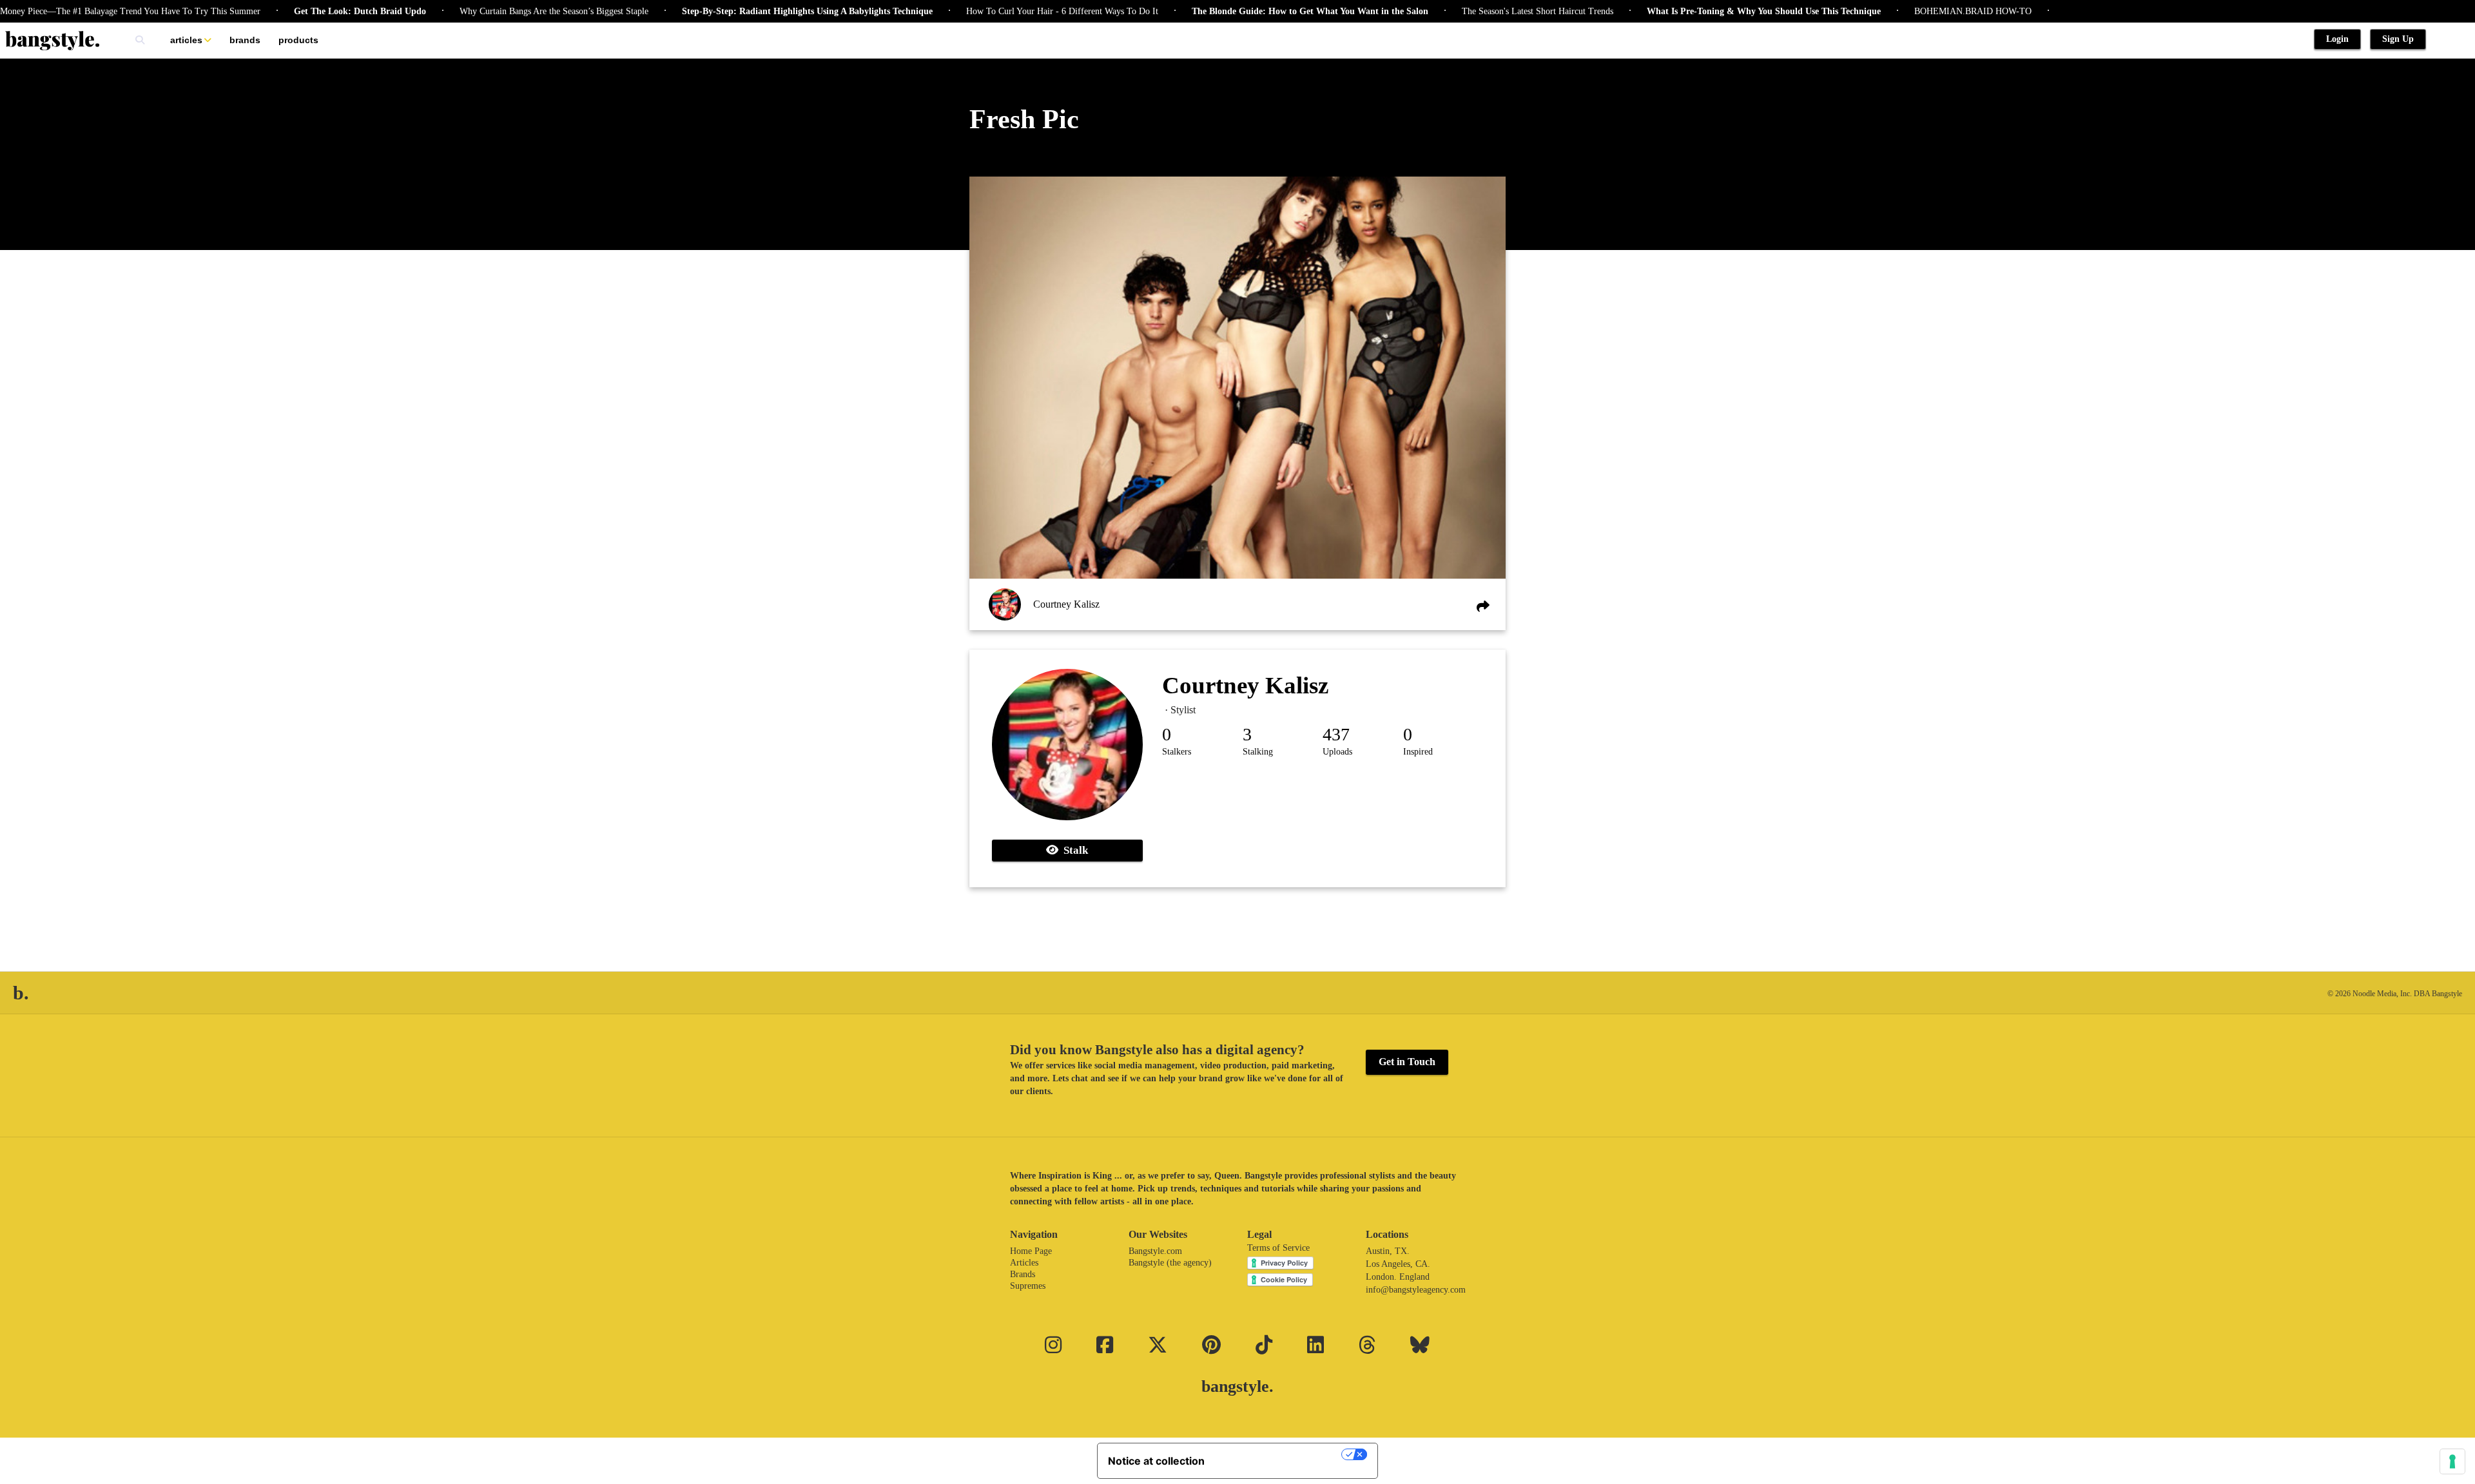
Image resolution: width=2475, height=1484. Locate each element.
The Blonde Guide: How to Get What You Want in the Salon (1248, 11)
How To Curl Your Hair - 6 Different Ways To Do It (1000, 11)
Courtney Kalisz (1066, 604)
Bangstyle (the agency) (1170, 1263)
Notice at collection (1156, 1461)
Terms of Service (1278, 1248)
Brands (245, 40)
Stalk (1073, 850)
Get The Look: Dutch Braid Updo (298, 11)
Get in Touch (1407, 1062)
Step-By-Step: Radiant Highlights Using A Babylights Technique (745, 11)
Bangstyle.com (1155, 1251)
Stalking (1258, 752)
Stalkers (1177, 752)
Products (298, 40)
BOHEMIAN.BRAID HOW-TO (1911, 11)
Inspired (1418, 752)
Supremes (1028, 1286)
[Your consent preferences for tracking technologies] (2452, 1461)
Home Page (1031, 1251)
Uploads (1337, 752)
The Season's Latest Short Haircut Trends (1476, 11)
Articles (186, 40)
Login (2337, 39)
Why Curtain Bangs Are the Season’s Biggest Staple (492, 11)
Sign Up (2398, 39)
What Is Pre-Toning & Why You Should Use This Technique (1702, 11)
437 (1336, 734)
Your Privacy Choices (1279, 1454)
